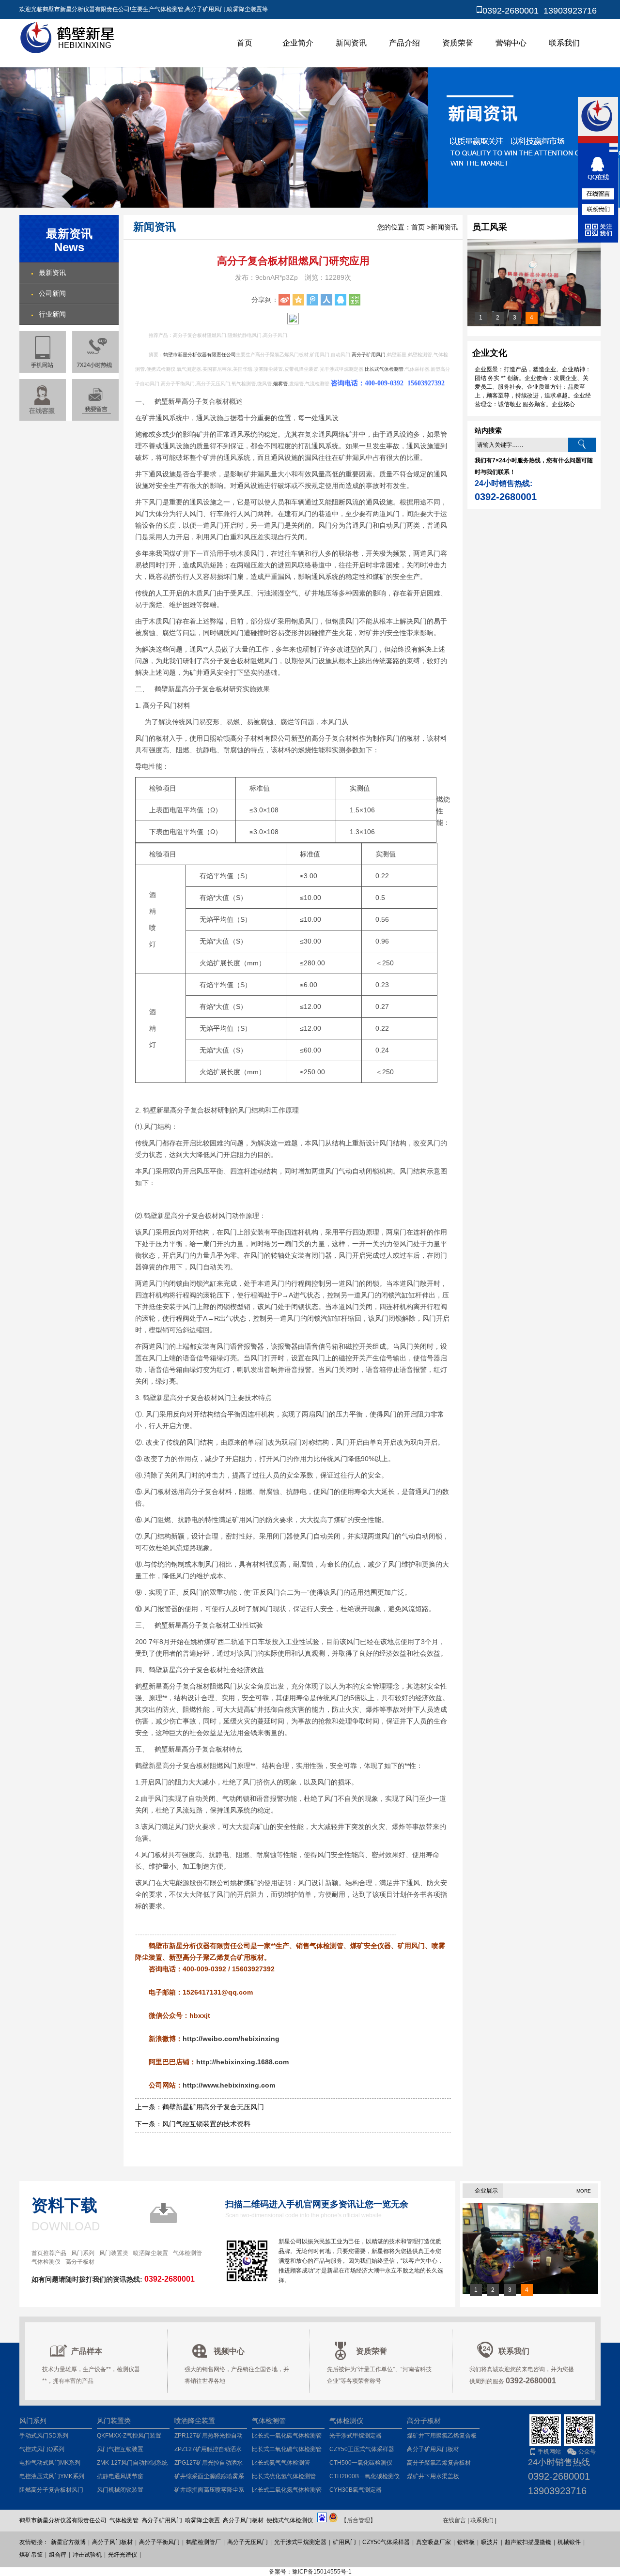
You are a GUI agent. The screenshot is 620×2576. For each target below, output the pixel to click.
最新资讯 (52, 273)
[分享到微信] (355, 300)
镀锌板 (466, 2542)
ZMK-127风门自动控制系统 (132, 2463)
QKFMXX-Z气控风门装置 (129, 2436)
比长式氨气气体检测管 (281, 2463)
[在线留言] (95, 400)
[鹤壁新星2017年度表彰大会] (534, 324)
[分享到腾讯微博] (312, 300)
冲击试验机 (87, 2555)
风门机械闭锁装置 (120, 2490)
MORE (584, 2191)
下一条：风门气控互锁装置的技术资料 (193, 2124)
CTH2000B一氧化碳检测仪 (364, 2476)
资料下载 (64, 2205)
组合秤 (58, 2555)
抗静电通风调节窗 (120, 2476)
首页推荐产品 (49, 2253)
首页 (245, 43)
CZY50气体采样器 (386, 2542)
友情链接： (34, 2542)
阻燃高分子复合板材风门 (51, 2490)
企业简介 (298, 43)
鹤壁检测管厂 (203, 2542)
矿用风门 (344, 2542)
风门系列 (83, 2253)
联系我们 (564, 43)
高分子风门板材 (112, 2542)
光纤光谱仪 (123, 2555)
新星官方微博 (68, 2542)
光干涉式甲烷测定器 (356, 2436)
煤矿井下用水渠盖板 (433, 2476)
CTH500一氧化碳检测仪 (361, 2463)
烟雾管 (280, 384)
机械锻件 (569, 2542)
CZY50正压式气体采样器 (362, 2449)
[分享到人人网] (326, 300)
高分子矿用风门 (369, 355)
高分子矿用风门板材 (433, 2449)
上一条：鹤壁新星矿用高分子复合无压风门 (200, 2107)
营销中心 (511, 43)
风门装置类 (114, 2253)
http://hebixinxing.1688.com (242, 2062)
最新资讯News (69, 240)
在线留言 (454, 2520)
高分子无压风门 (248, 2542)
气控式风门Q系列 (42, 2449)
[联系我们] (598, 209)
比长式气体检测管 (384, 369)
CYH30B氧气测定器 (356, 2490)
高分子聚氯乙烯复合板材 (439, 2463)
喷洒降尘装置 (151, 2253)
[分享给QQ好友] (341, 300)
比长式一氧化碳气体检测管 (287, 2436)
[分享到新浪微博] (284, 300)
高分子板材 (80, 2262)
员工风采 (490, 227)
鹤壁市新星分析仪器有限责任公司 (200, 355)
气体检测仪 (46, 2262)
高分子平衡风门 (159, 2542)
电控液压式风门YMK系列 (52, 2476)
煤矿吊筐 (31, 2555)
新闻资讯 (351, 43)
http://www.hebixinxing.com (229, 2085)
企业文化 (490, 353)
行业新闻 (52, 314)
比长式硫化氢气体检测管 (284, 2476)
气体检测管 (187, 2253)
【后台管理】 (358, 2520)
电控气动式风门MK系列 (50, 2463)
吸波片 (490, 2542)
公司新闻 (52, 293)
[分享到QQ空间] (298, 300)
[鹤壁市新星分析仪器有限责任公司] (69, 52)
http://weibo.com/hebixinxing (231, 2039)
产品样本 (87, 2351)
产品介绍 (404, 43)
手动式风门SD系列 (44, 2436)
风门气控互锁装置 (120, 2449)
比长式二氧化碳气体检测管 (287, 2449)
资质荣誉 (458, 43)
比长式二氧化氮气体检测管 (287, 2490)
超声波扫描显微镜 (528, 2542)
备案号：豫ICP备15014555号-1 (310, 2572)
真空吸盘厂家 (434, 2542)
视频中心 (229, 2351)
